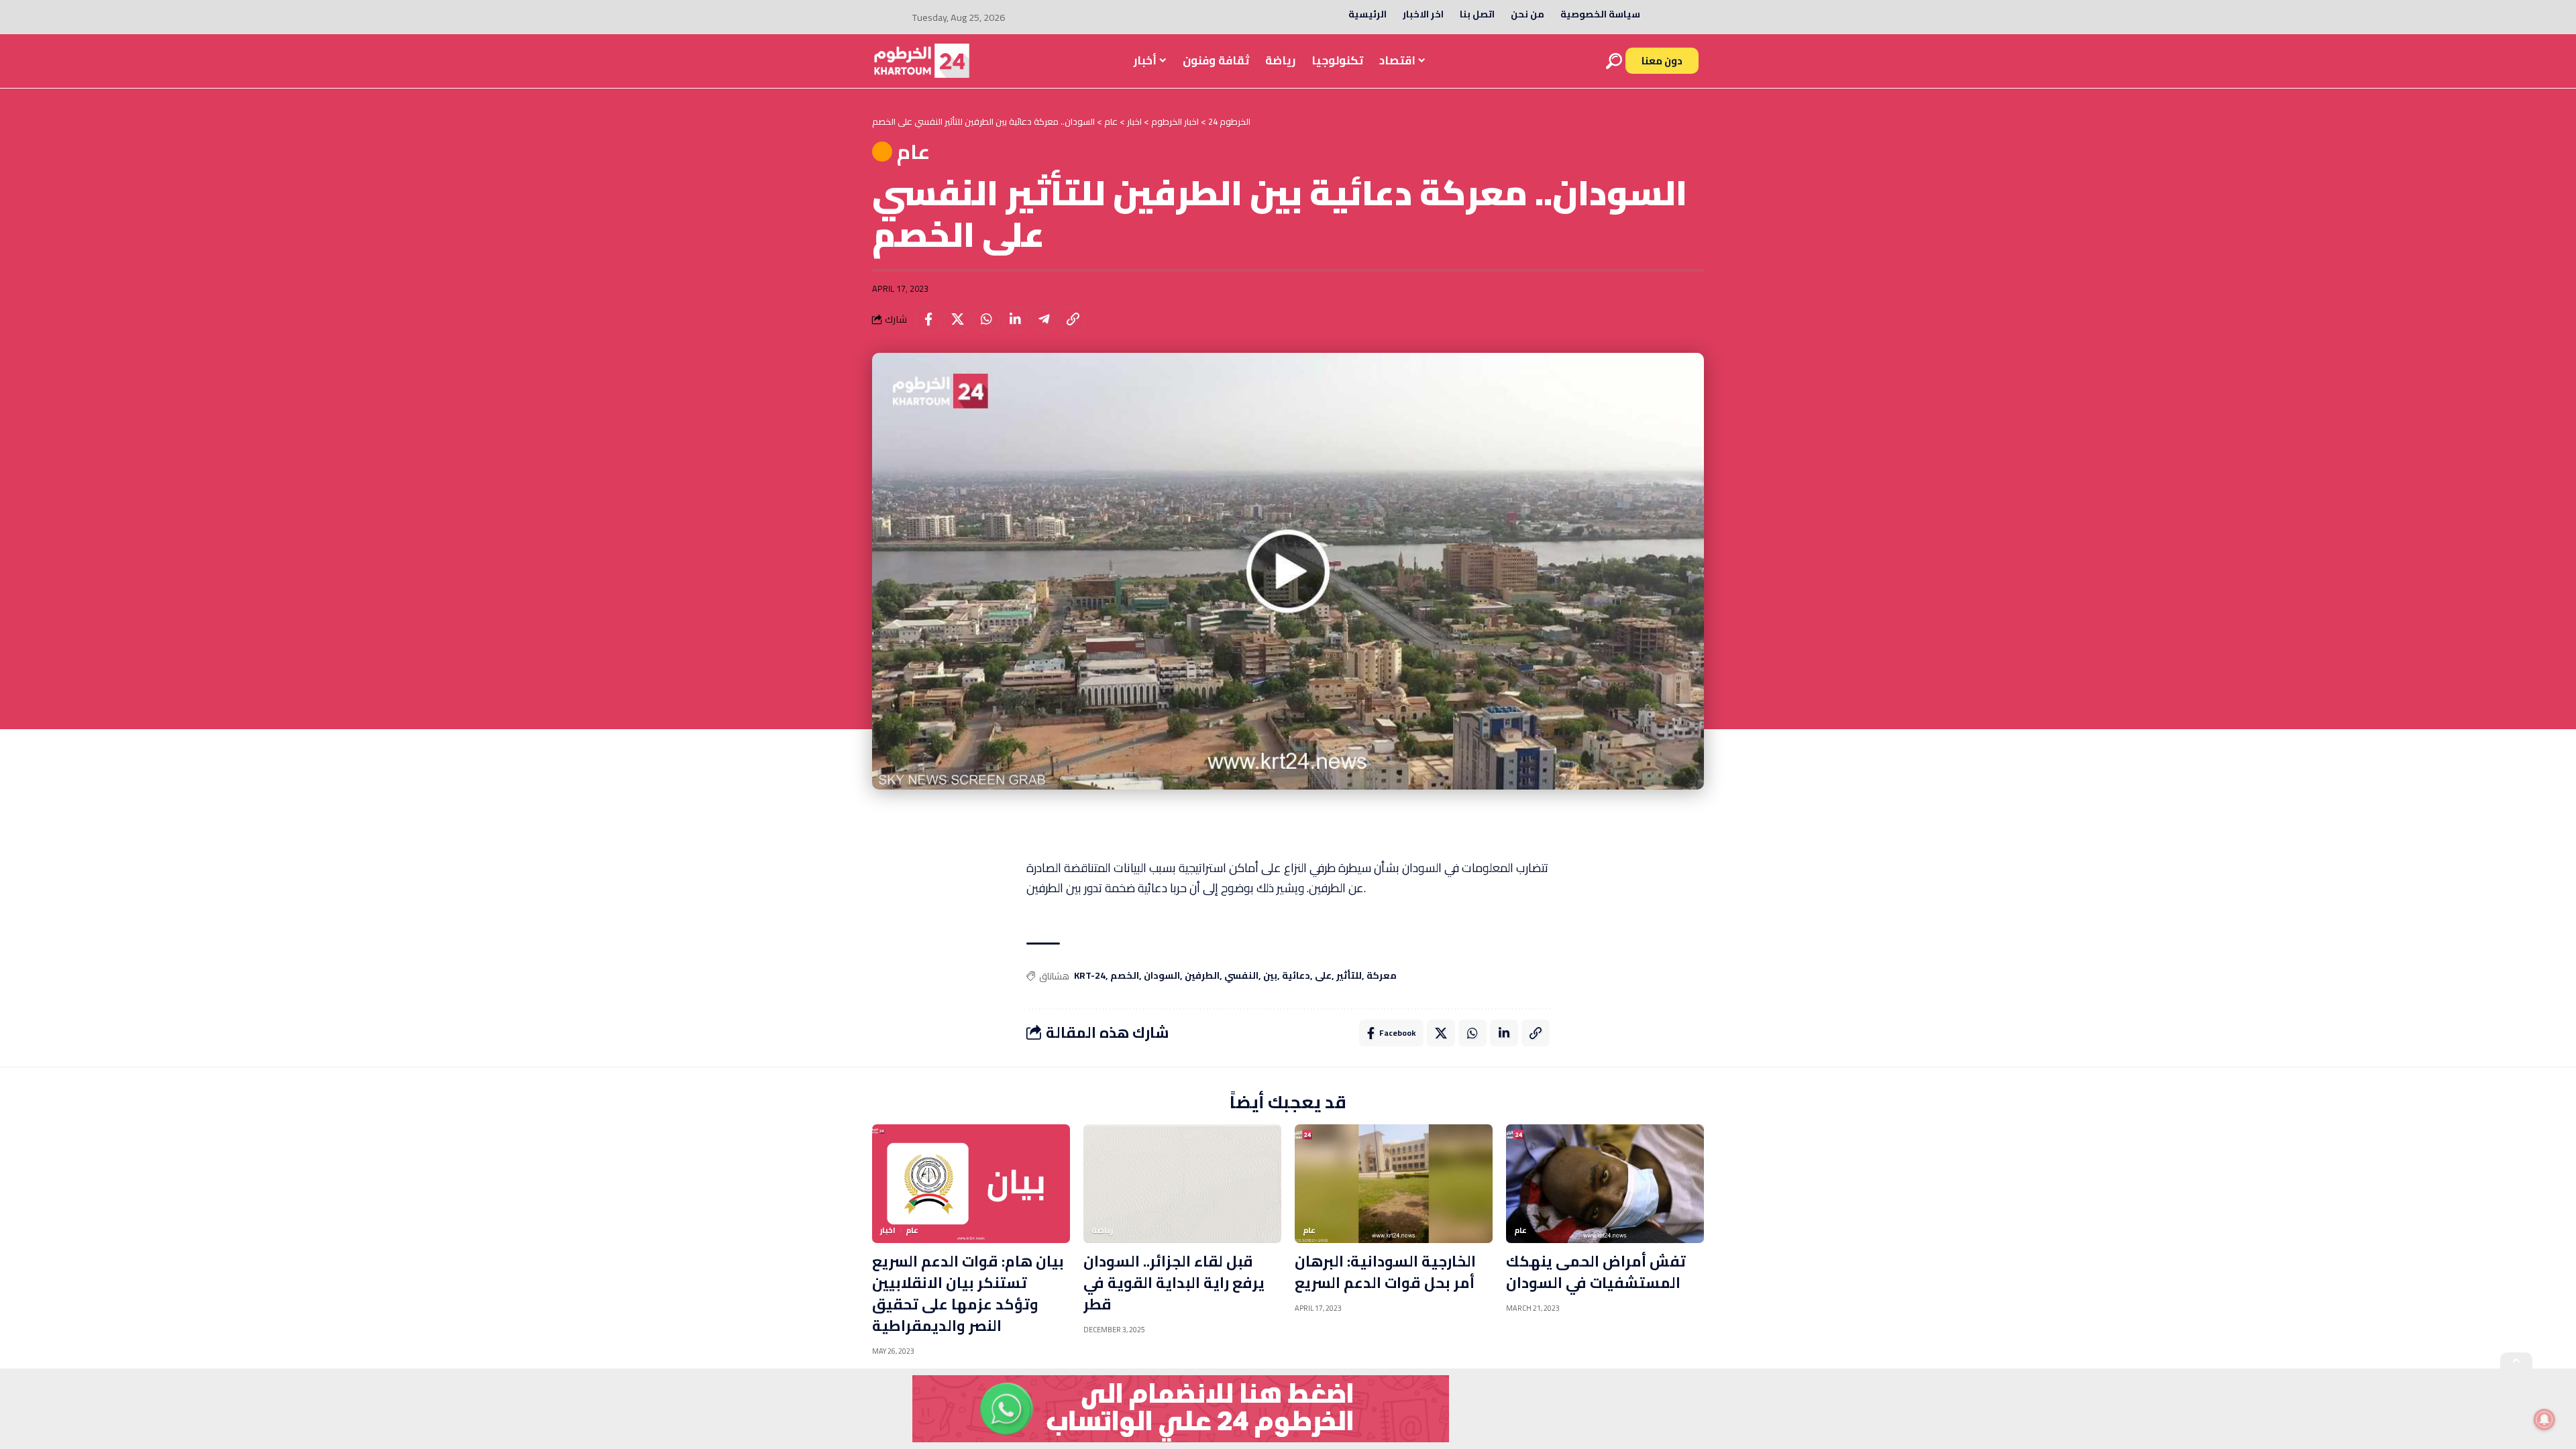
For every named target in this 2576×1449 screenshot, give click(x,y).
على (1323, 976)
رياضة (1102, 1230)
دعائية (1296, 976)
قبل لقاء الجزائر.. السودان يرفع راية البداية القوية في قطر (1174, 1283)
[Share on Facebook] (928, 319)
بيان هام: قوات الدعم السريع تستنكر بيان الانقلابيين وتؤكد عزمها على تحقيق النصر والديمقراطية (968, 1293)
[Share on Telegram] (1044, 319)
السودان (1162, 976)
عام (913, 152)
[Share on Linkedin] (1015, 319)
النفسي (1241, 976)
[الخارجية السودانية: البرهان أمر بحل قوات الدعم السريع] (1394, 1184)
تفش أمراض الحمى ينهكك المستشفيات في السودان (1596, 1272)
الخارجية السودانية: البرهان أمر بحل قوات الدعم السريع (1385, 1272)
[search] (1614, 61)
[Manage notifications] (2544, 1419)
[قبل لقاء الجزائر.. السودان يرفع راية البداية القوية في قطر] (1182, 1184)
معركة (1382, 976)
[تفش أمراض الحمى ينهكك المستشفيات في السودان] (1605, 1184)
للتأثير (1349, 976)
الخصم (1125, 976)
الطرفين (1202, 976)
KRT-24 (1090, 976)
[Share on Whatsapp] (986, 319)
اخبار (888, 1230)
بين (1270, 976)
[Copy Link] (1073, 319)
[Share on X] (957, 319)
